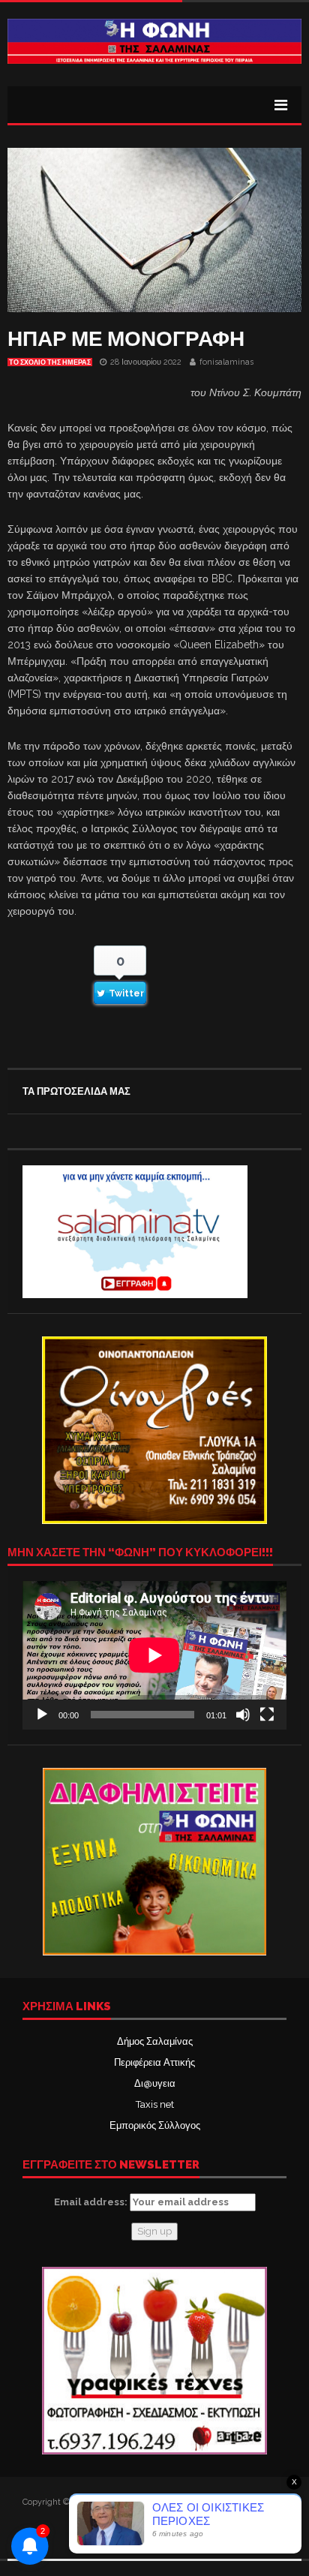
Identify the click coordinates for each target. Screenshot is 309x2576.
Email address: (92, 2202)
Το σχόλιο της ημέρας (50, 362)
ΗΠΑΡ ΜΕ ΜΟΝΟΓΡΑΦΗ (126, 339)
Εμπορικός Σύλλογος (155, 2125)
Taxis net (155, 2104)
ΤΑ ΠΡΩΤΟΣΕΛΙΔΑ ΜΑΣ (76, 1091)
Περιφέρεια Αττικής (154, 2062)
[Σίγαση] (243, 1715)
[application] (154, 1655)
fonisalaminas (226, 362)
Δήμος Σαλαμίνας (155, 2041)
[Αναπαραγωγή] (42, 1715)
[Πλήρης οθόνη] (267, 1715)
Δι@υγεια (155, 2083)
